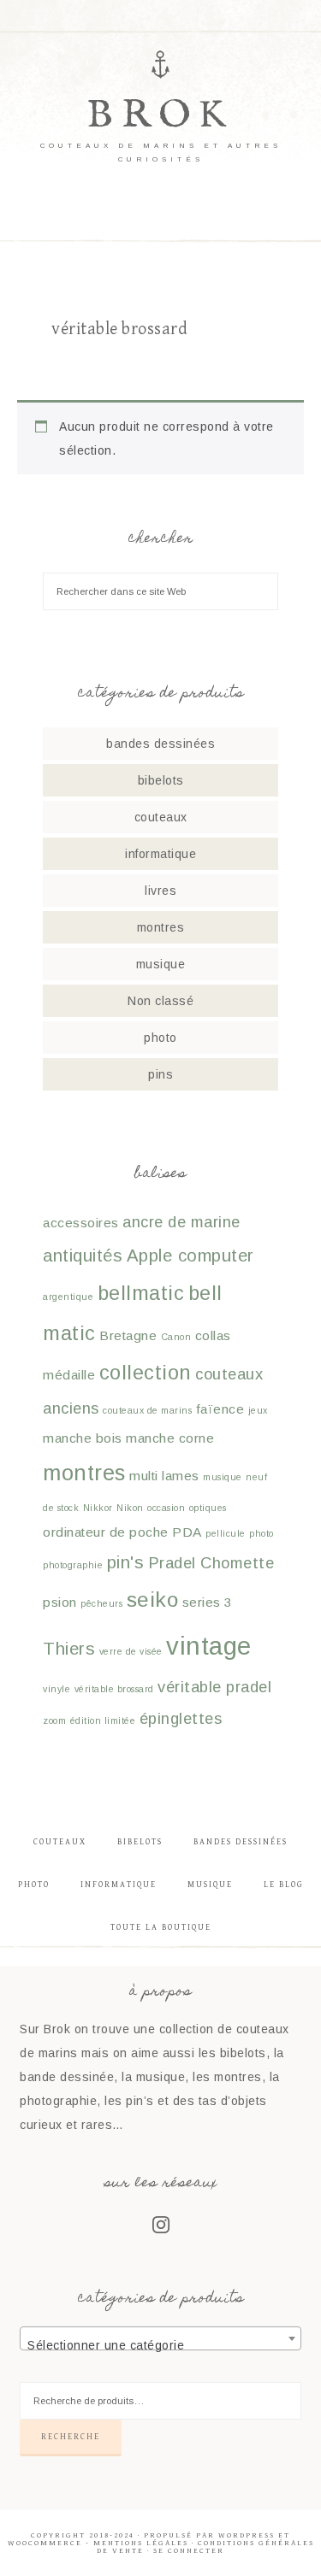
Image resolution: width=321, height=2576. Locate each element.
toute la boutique (161, 1927)
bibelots (161, 780)
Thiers (69, 1649)
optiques (208, 1508)
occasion (166, 1508)
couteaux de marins (147, 1410)
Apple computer (190, 1256)
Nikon (130, 1508)
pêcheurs (101, 1603)
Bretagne (128, 1335)
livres (160, 891)
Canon (176, 1337)
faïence (220, 1409)
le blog (284, 1885)
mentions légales (141, 2543)
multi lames (164, 1476)
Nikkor (98, 1508)
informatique (160, 854)
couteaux (161, 817)
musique (161, 964)
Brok (160, 116)
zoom (54, 1720)
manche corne (170, 1438)
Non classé (160, 1001)
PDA (187, 1532)
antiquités (83, 1256)
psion (60, 1602)
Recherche (71, 2437)
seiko (153, 1600)
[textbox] (160, 2345)
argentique (68, 1297)
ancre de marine (181, 1222)
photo (160, 1038)
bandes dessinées (160, 744)
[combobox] (160, 2338)
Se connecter (189, 2551)
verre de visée (131, 1651)
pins (160, 1074)
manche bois (83, 1438)
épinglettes (181, 1718)
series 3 (208, 1602)
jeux (258, 1410)
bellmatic (141, 1293)
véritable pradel (214, 1687)
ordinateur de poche (106, 1532)
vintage (209, 1646)
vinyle (56, 1689)
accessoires (81, 1223)
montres (161, 927)
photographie (73, 1565)
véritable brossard (114, 1689)
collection (146, 1373)
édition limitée (103, 1720)
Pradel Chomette (211, 1563)
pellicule (226, 1533)
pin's (126, 1562)
